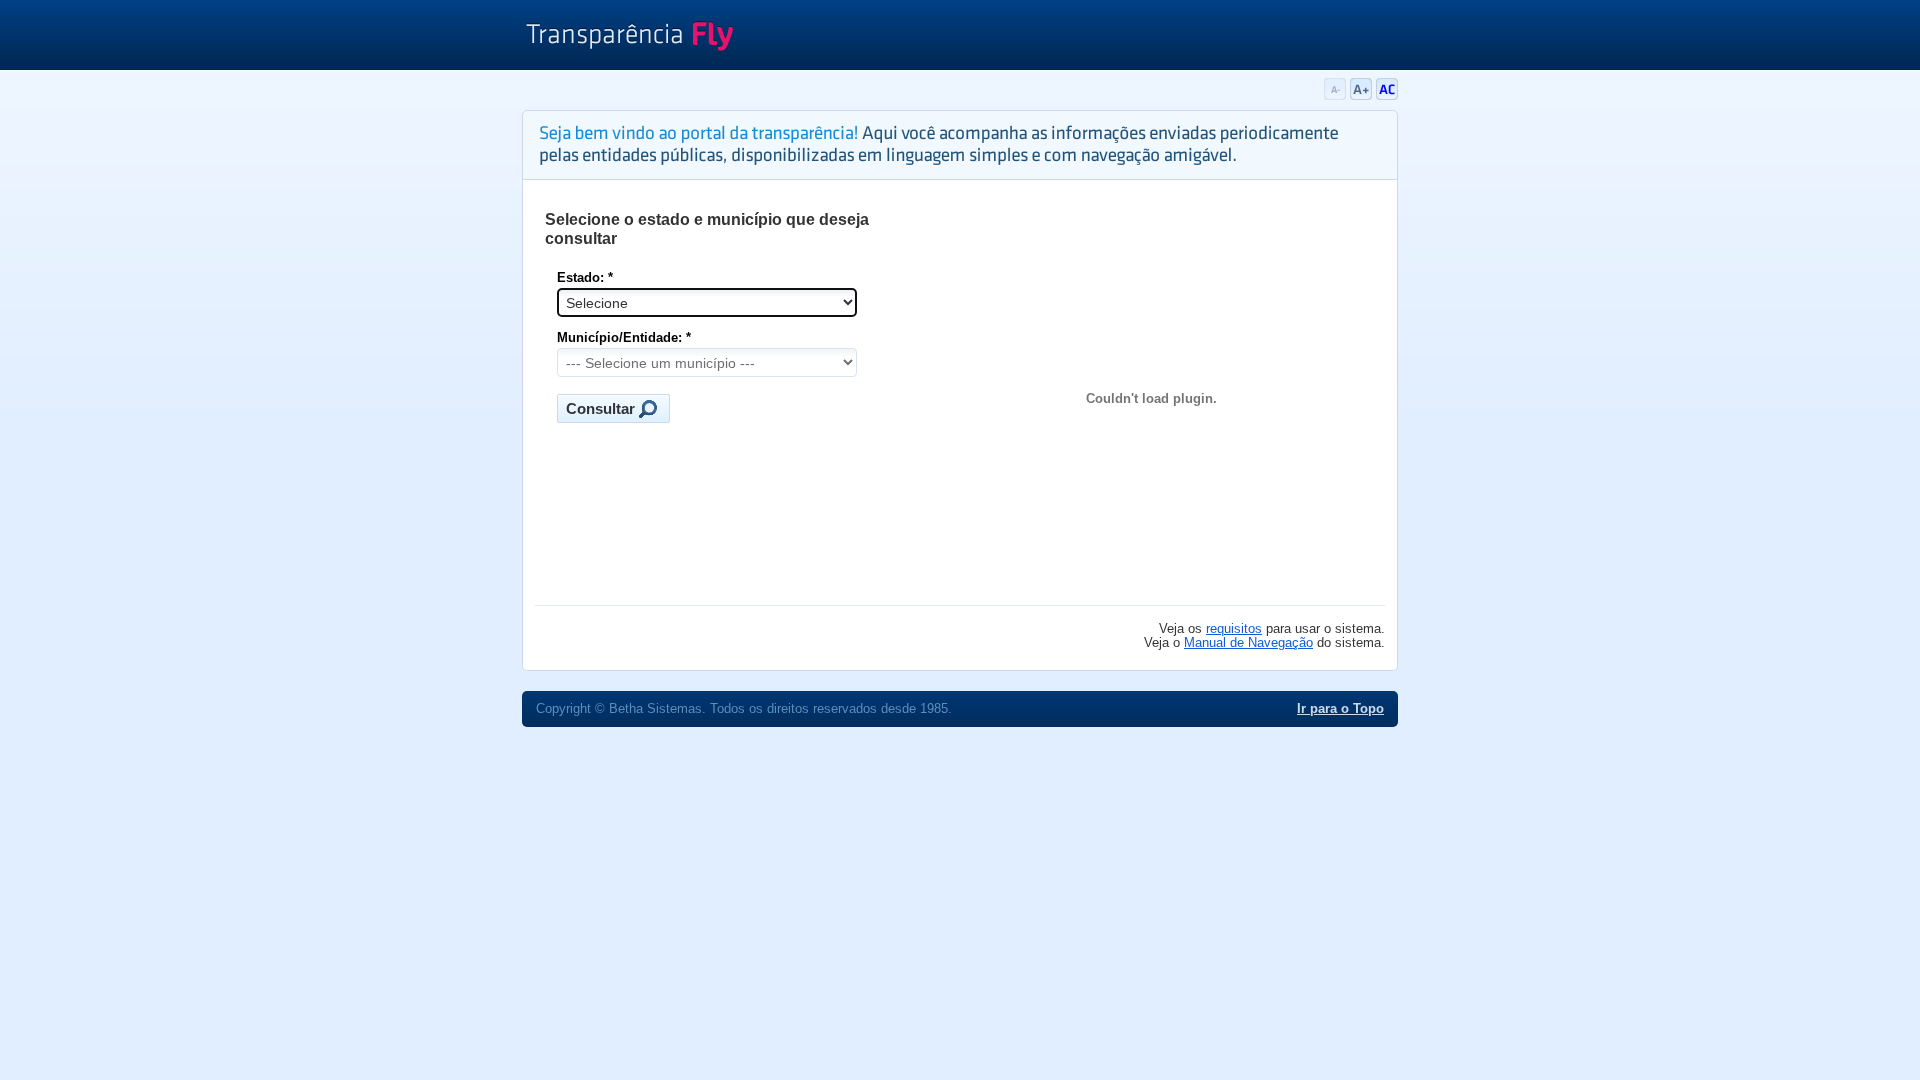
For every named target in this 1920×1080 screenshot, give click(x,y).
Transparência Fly (629, 38)
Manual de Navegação (1248, 643)
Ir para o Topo (1340, 709)
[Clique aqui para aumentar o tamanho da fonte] (1363, 96)
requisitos (1234, 629)
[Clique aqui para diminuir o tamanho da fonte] (1337, 96)
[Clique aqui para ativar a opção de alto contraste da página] (1387, 96)
